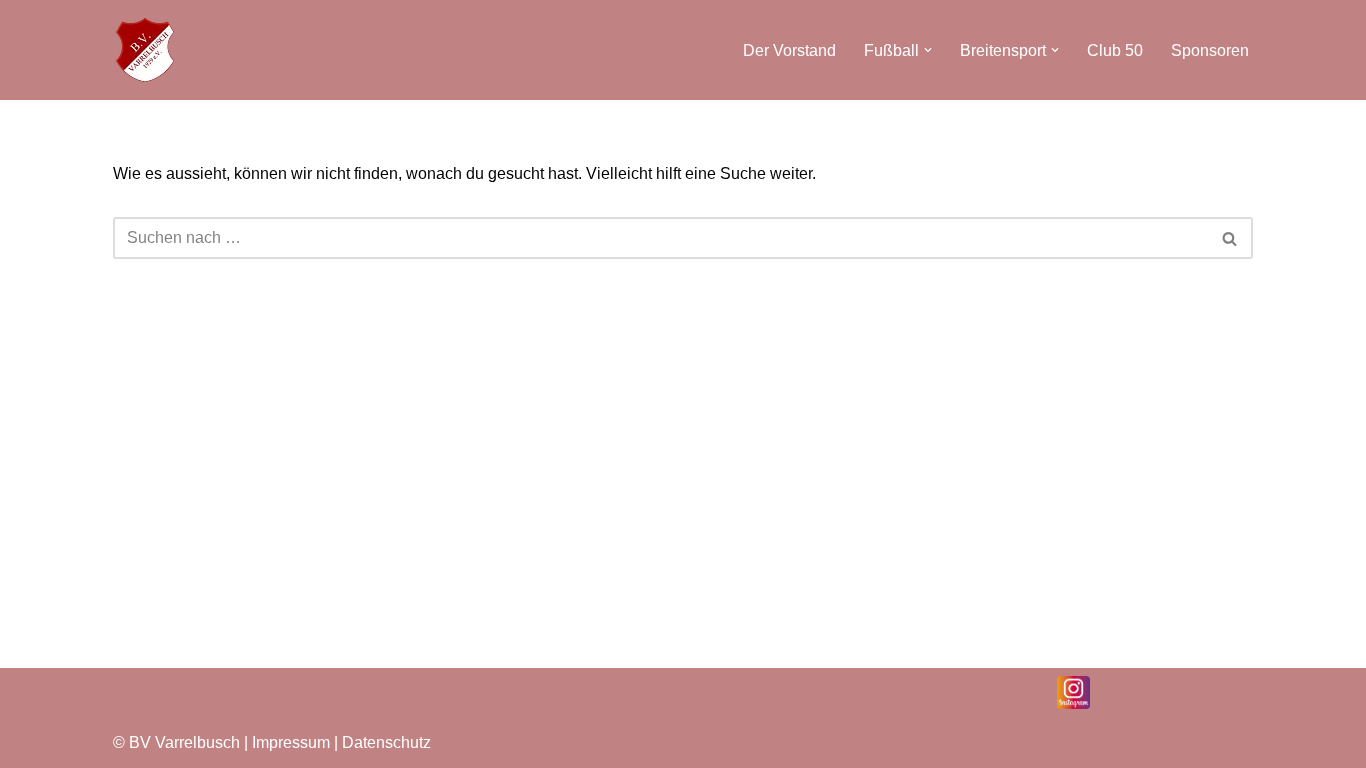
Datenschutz (386, 742)
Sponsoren (1210, 50)
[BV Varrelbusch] (145, 50)
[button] (928, 50)
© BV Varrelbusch (176, 742)
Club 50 (1115, 50)
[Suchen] (1230, 238)
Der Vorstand (789, 50)
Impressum (293, 742)
